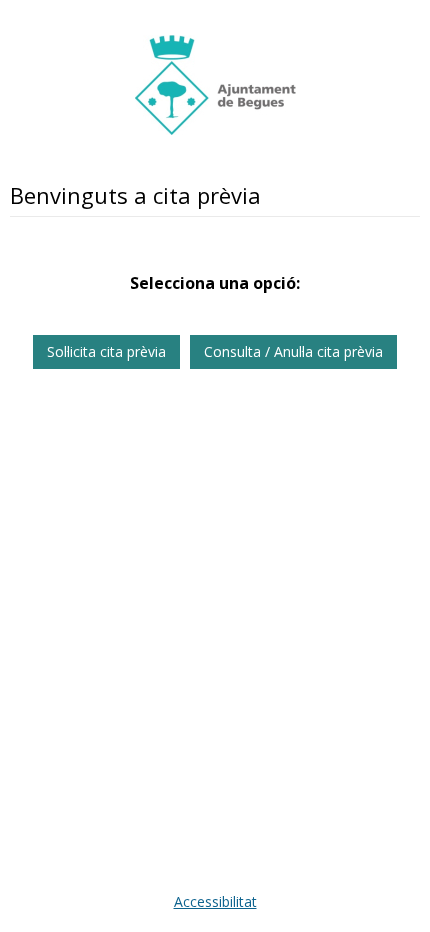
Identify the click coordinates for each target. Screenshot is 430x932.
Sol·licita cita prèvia (106, 351)
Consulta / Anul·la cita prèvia (293, 351)
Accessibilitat (215, 901)
